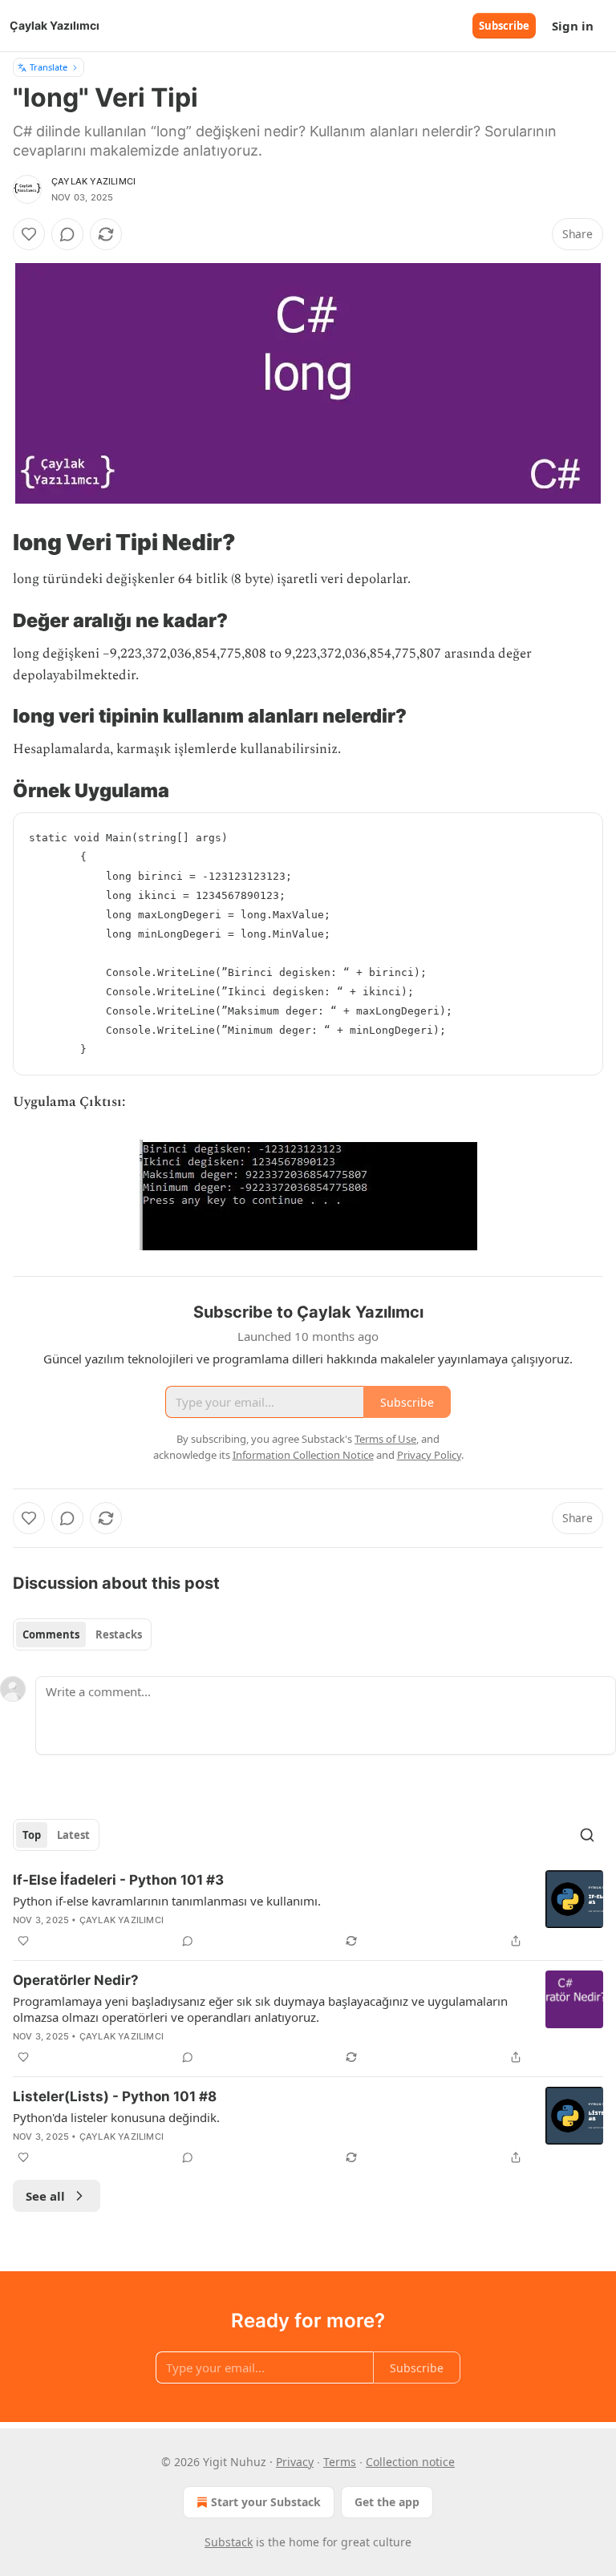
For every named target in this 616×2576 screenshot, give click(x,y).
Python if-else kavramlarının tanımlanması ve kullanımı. (167, 1901)
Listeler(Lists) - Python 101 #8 (115, 2096)
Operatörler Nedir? (76, 1980)
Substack (229, 2542)
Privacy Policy (429, 1455)
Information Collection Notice (303, 1455)
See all (45, 2196)
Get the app (387, 2502)
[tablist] (82, 1634)
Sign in (573, 26)
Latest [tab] (73, 1835)
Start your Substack (266, 2502)
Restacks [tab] (119, 1634)
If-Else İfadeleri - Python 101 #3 (118, 1880)
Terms (340, 2462)
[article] (308, 1910)
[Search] (587, 1835)
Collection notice (410, 2462)
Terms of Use (385, 1439)
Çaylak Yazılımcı (93, 181)
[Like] (29, 234)
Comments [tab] (51, 1634)
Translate (49, 67)
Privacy (295, 2462)
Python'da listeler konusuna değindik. (116, 2117)
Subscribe (504, 26)
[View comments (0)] (67, 234)
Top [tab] (32, 1835)
